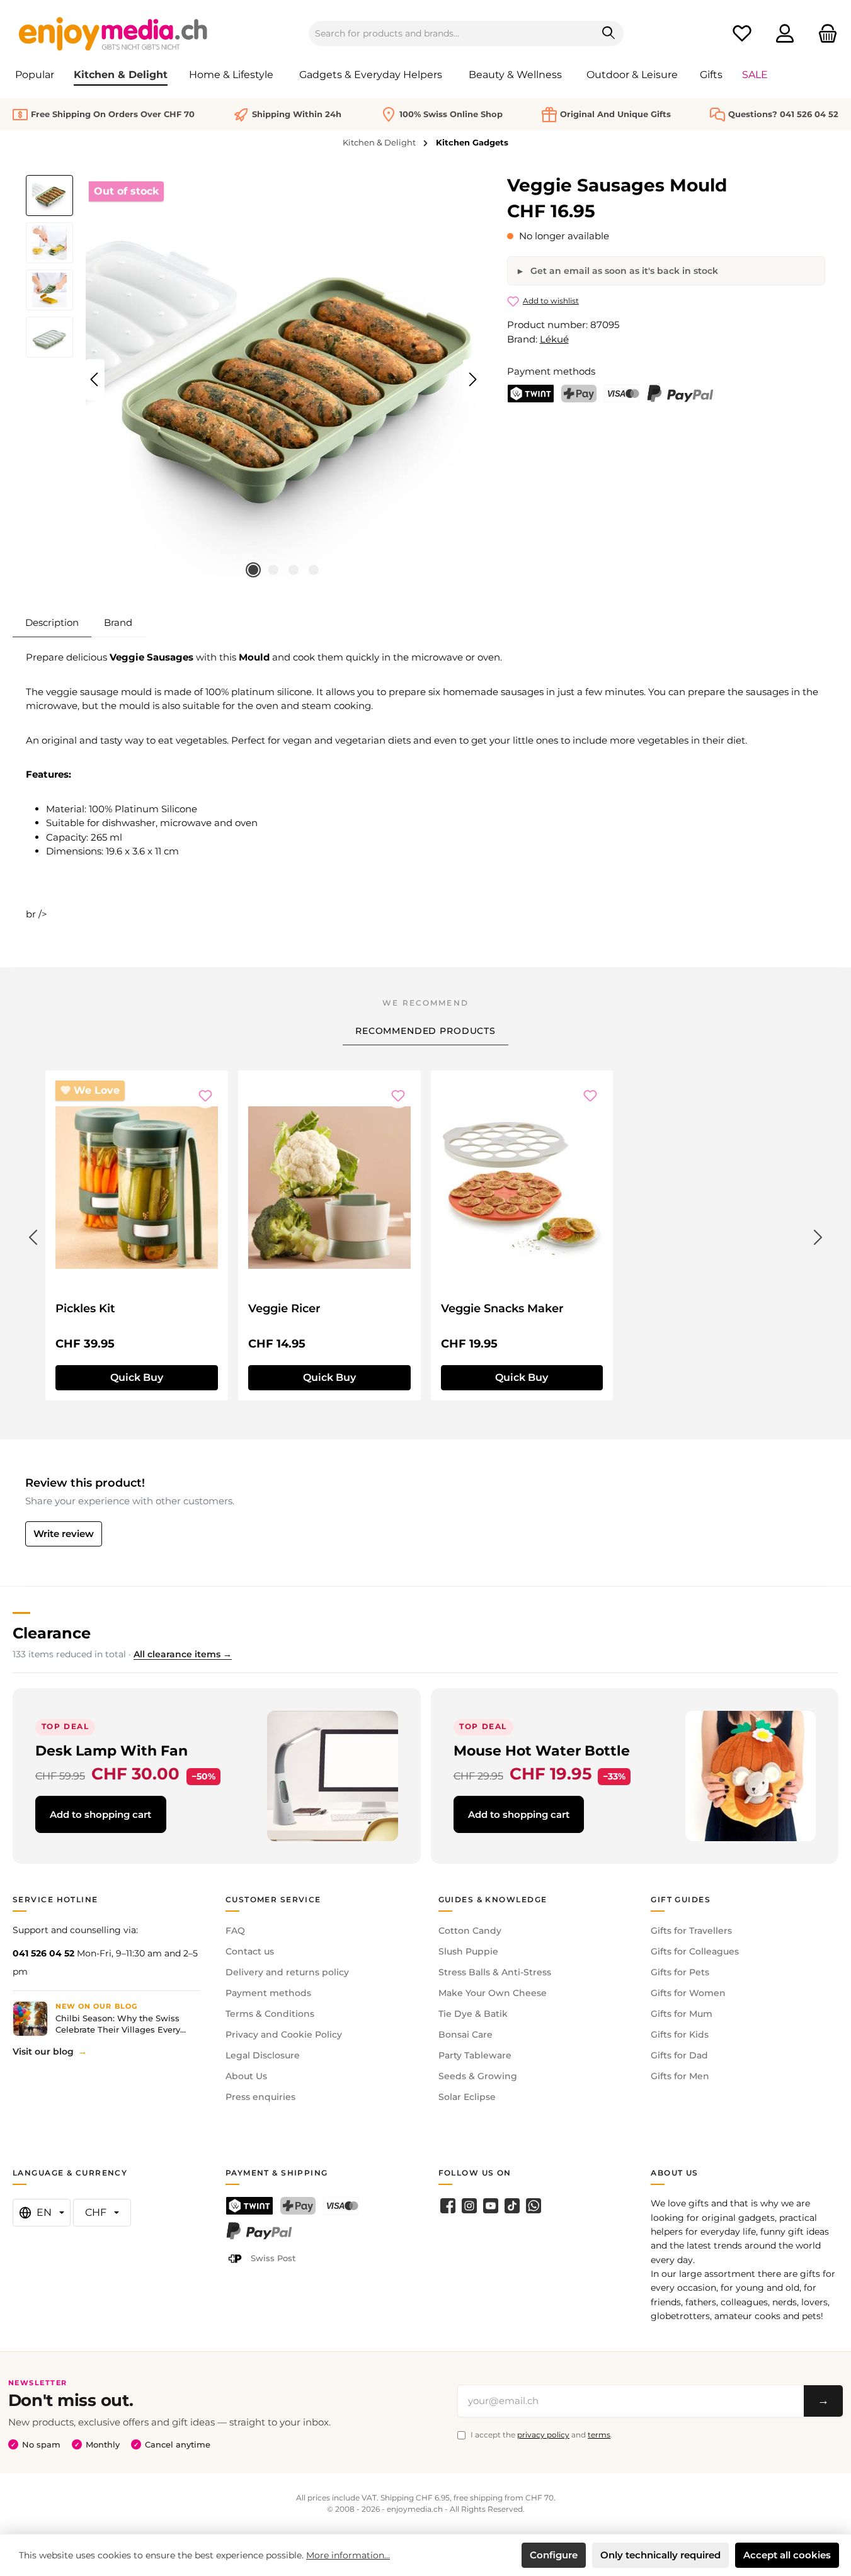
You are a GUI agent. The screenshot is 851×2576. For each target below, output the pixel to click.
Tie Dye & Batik (473, 2014)
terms (599, 2435)
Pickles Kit (85, 1308)
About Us (246, 2076)
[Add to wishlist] (205, 1096)
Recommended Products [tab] (425, 1031)
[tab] (52, 623)
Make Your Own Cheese (493, 1993)
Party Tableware (475, 2055)
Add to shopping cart (100, 1814)
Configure (554, 2555)
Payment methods (268, 1993)
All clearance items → (183, 1654)
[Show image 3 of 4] (294, 570)
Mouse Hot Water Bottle (542, 1750)
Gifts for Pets (680, 1972)
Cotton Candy (470, 1931)
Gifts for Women (688, 1993)
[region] (254, 380)
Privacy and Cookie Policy (284, 2034)
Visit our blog (43, 2051)
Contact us (250, 1951)
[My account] (785, 34)
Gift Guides (681, 1899)
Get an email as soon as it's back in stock (623, 271)
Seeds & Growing (478, 2076)
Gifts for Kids (680, 2034)
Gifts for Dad (679, 2055)
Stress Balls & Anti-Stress (495, 1972)
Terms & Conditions (270, 2014)
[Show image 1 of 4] (253, 570)
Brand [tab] (118, 622)
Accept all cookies (787, 2555)
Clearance (52, 1633)
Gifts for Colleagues (695, 1951)
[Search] (609, 33)
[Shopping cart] (824, 34)
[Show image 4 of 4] (314, 570)
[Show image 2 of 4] (273, 570)
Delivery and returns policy (287, 1972)
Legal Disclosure (263, 2055)
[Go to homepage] (113, 33)
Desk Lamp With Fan (111, 1750)
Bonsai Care (465, 2034)
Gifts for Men (680, 2076)
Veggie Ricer (284, 1308)
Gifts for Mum (682, 2014)
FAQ (235, 1931)
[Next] (472, 379)
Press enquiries (260, 2097)
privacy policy (543, 2435)
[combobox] (452, 33)
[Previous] (95, 379)
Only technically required (660, 2555)
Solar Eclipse (467, 2097)
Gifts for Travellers (691, 1931)
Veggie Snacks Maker (502, 1308)
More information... (348, 2555)
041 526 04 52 (43, 1953)
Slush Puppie (468, 1951)
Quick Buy (137, 1377)
